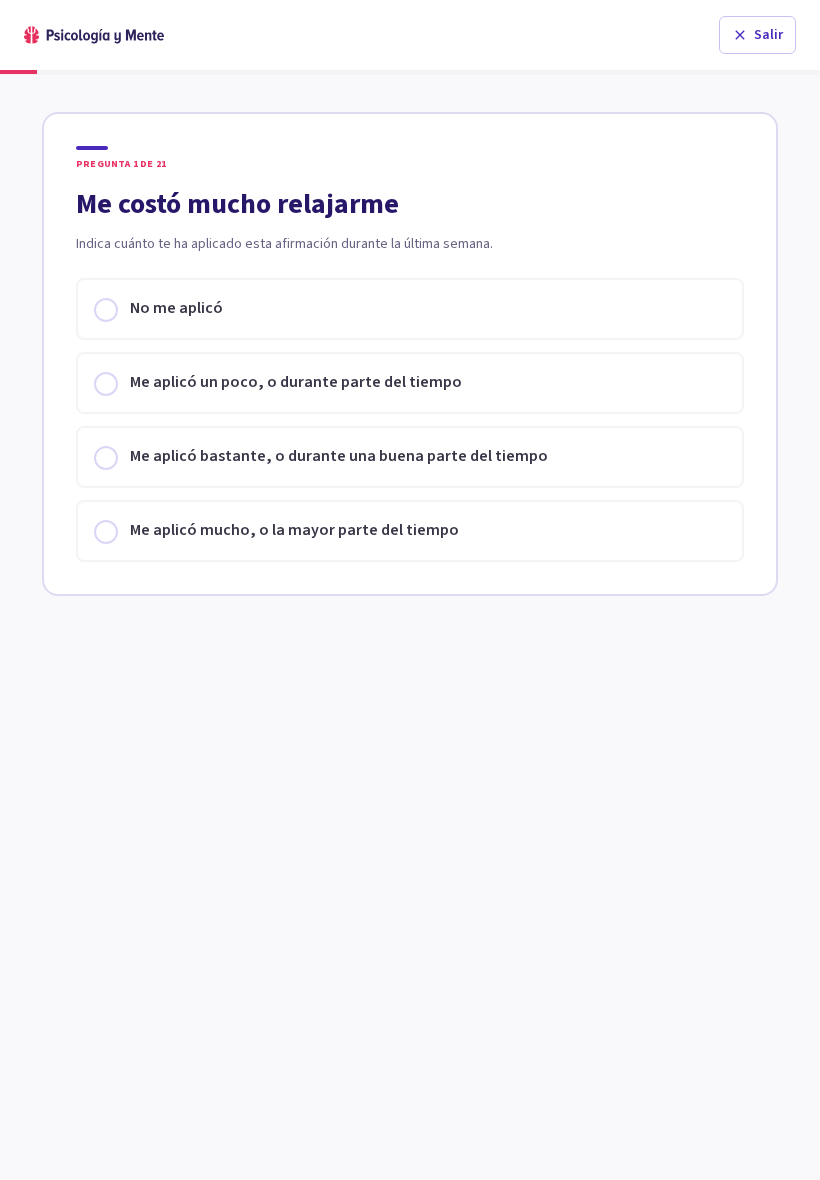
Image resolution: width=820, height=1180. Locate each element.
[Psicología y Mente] (94, 35)
